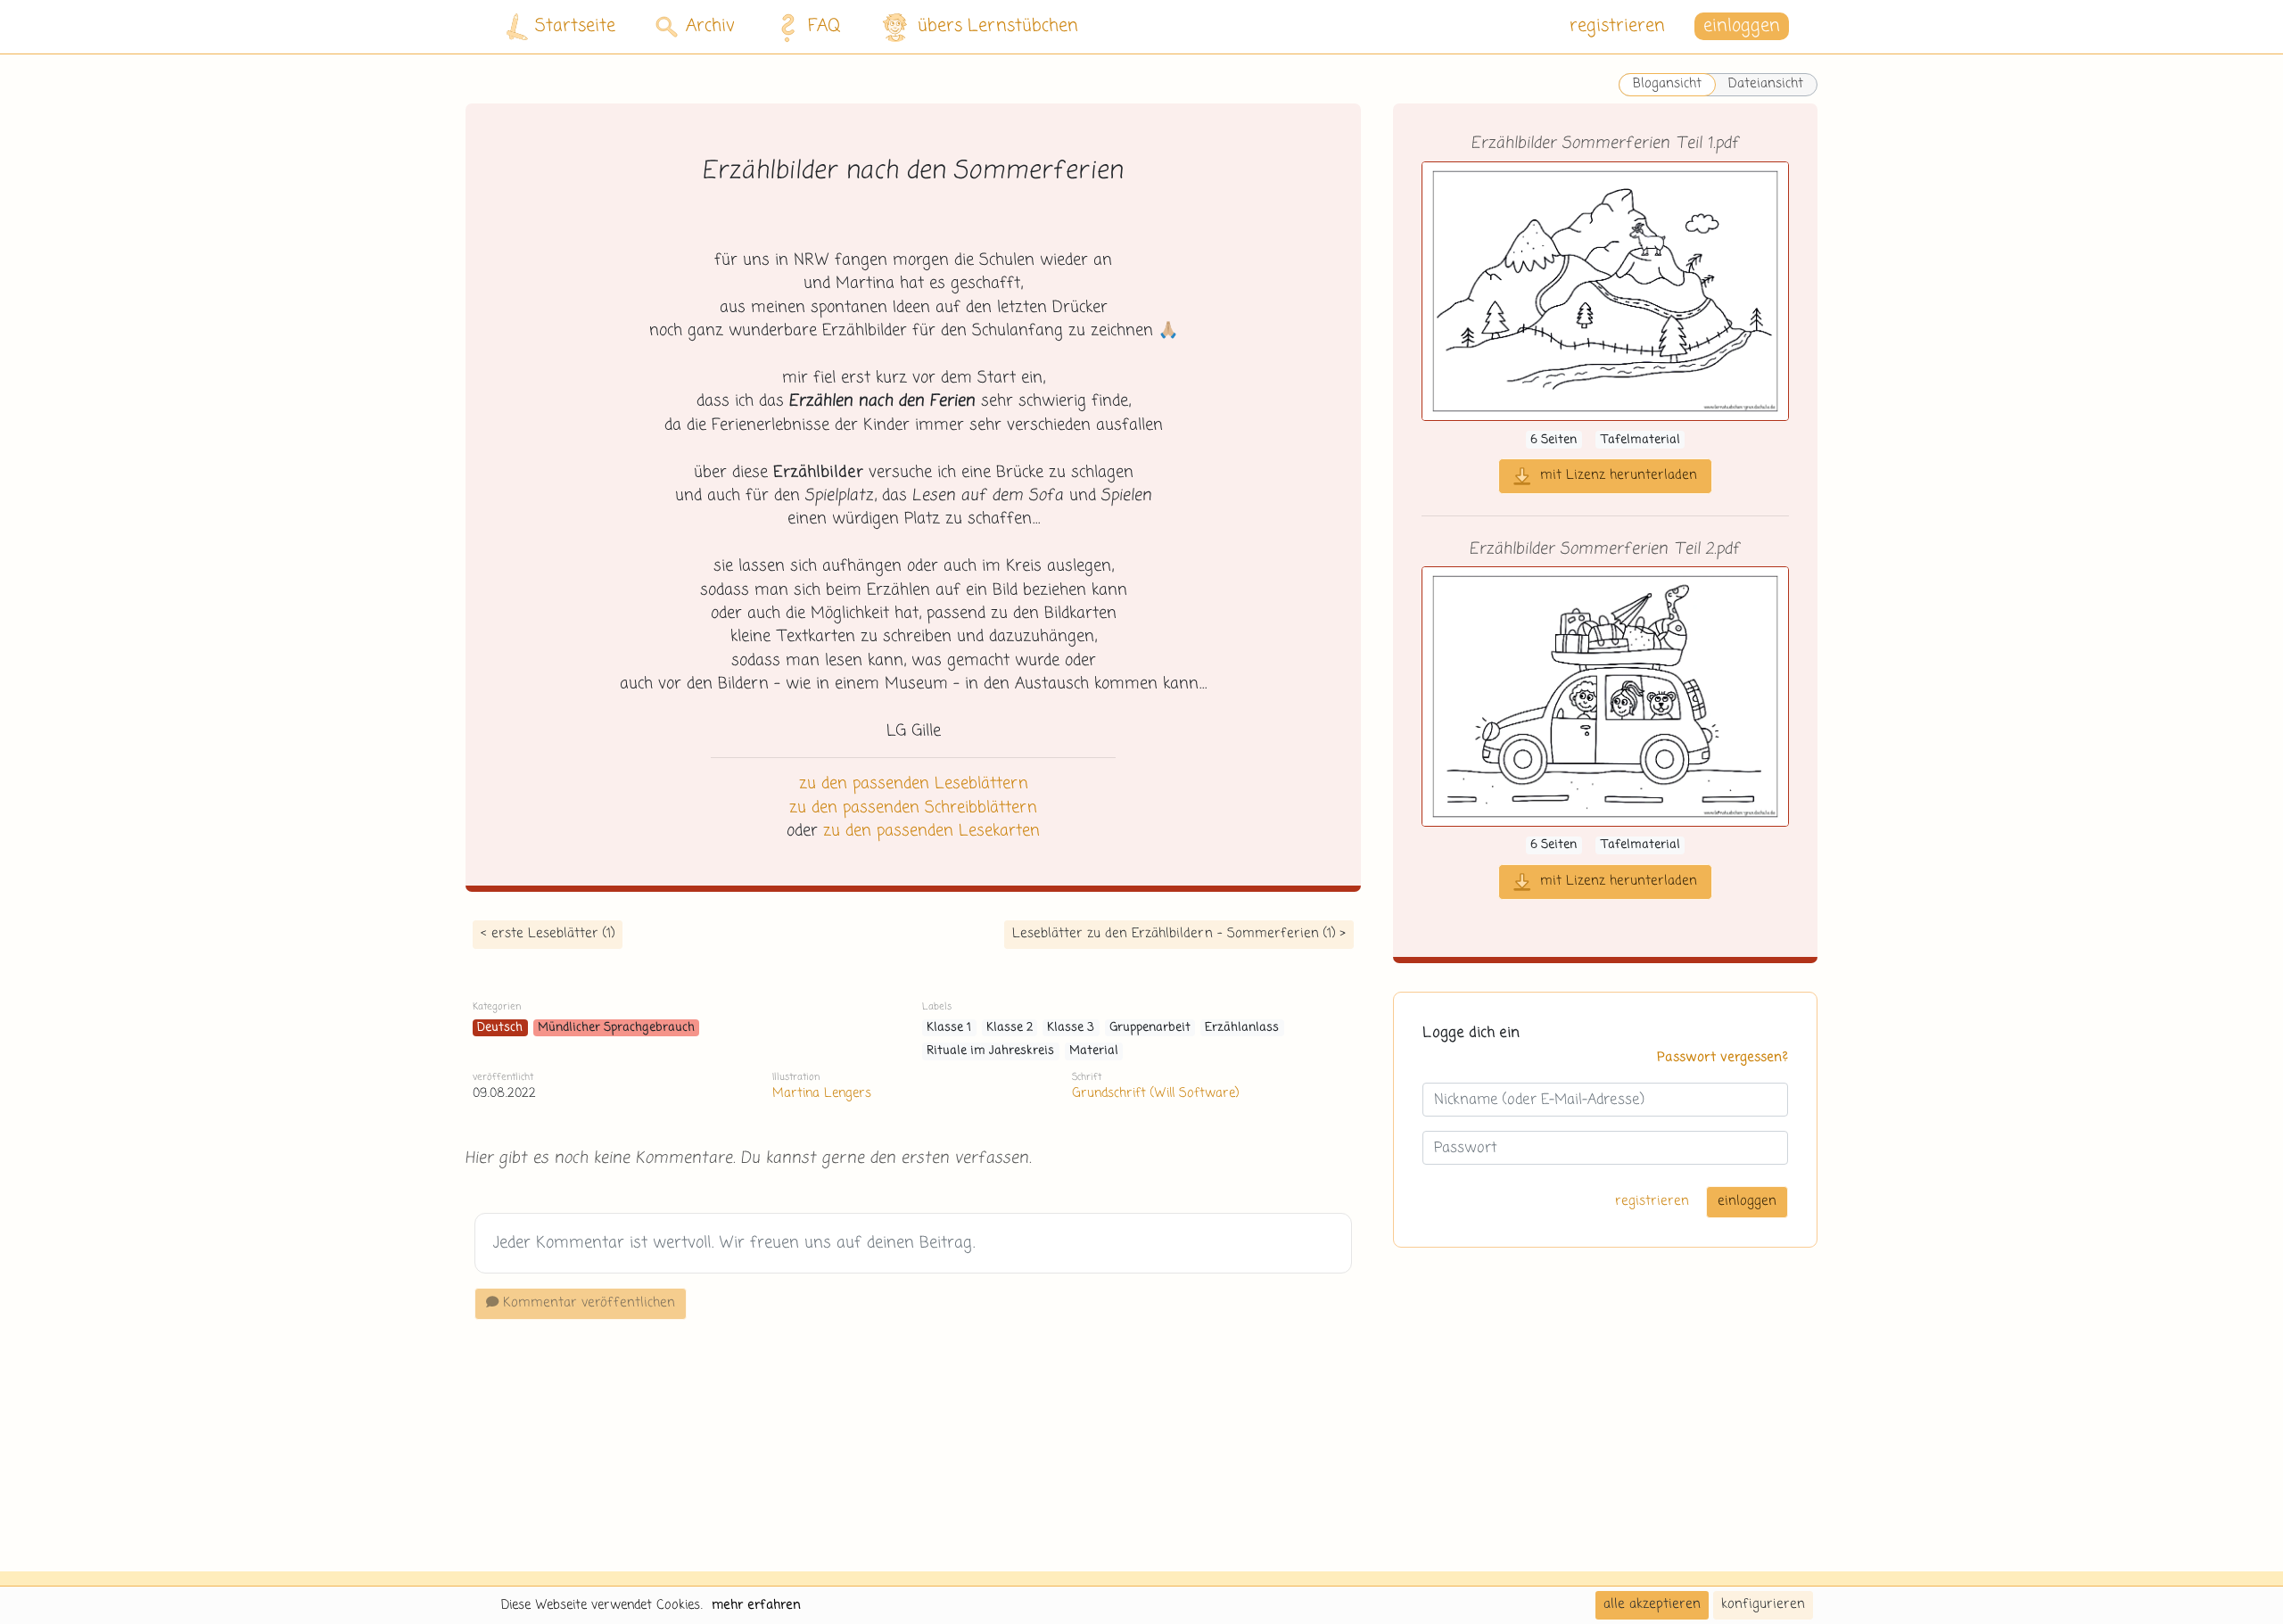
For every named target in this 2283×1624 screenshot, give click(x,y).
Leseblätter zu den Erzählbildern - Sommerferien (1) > (1179, 934)
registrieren (1617, 26)
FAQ (824, 26)
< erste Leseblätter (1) (548, 934)
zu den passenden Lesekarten (931, 831)
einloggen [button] (1742, 26)
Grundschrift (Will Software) (1155, 1093)
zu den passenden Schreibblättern (913, 808)
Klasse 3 (1071, 1028)
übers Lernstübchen (998, 26)
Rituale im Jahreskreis (990, 1051)
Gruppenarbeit (1150, 1028)
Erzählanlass (1242, 1028)
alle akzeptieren (1652, 1604)
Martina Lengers (822, 1093)
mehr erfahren (756, 1605)
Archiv (710, 26)
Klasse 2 (1010, 1028)
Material (1094, 1051)
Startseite (575, 26)
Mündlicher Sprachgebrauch (616, 1028)
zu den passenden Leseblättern (914, 784)
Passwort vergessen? (1723, 1057)
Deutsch (500, 1028)
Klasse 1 (949, 1028)
